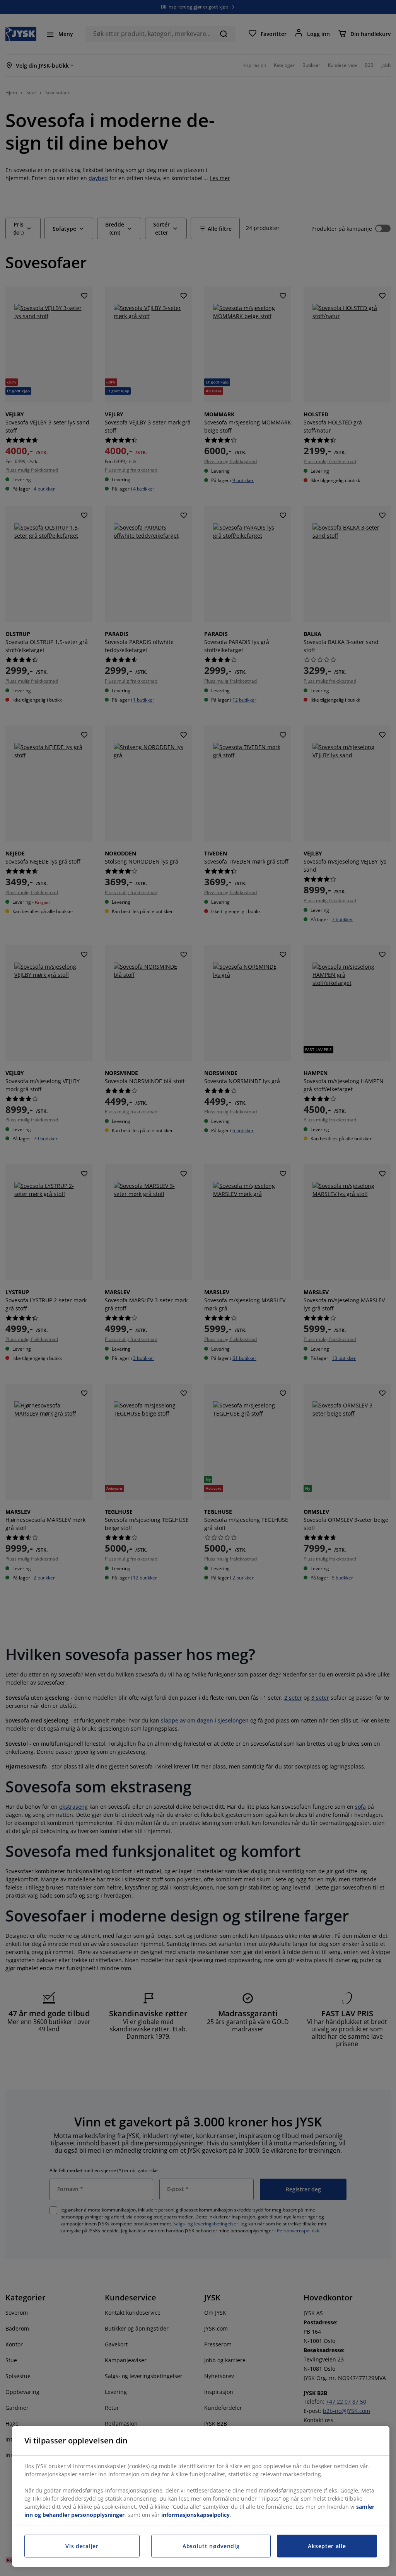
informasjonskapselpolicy (195, 2515)
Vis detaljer (82, 2546)
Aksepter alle (327, 2546)
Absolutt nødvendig (211, 2546)
